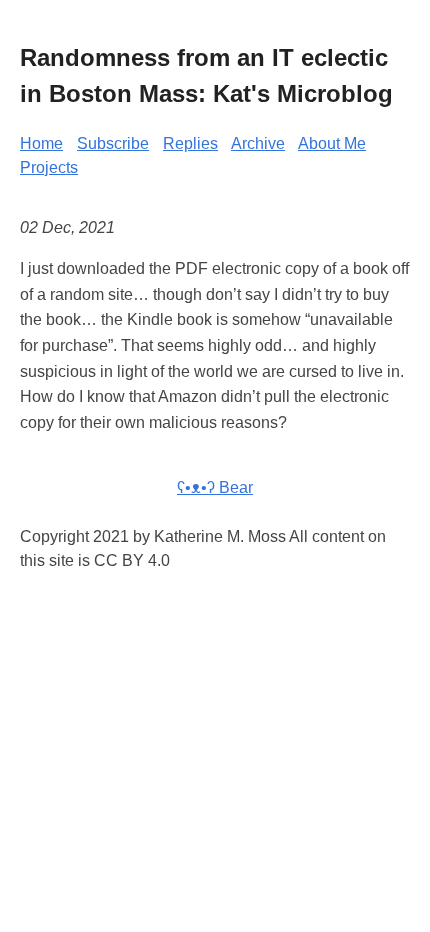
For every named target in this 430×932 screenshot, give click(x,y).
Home (41, 143)
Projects (49, 167)
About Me (332, 143)
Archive (258, 143)
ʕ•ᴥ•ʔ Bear (215, 487)
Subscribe (113, 143)
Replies (190, 143)
